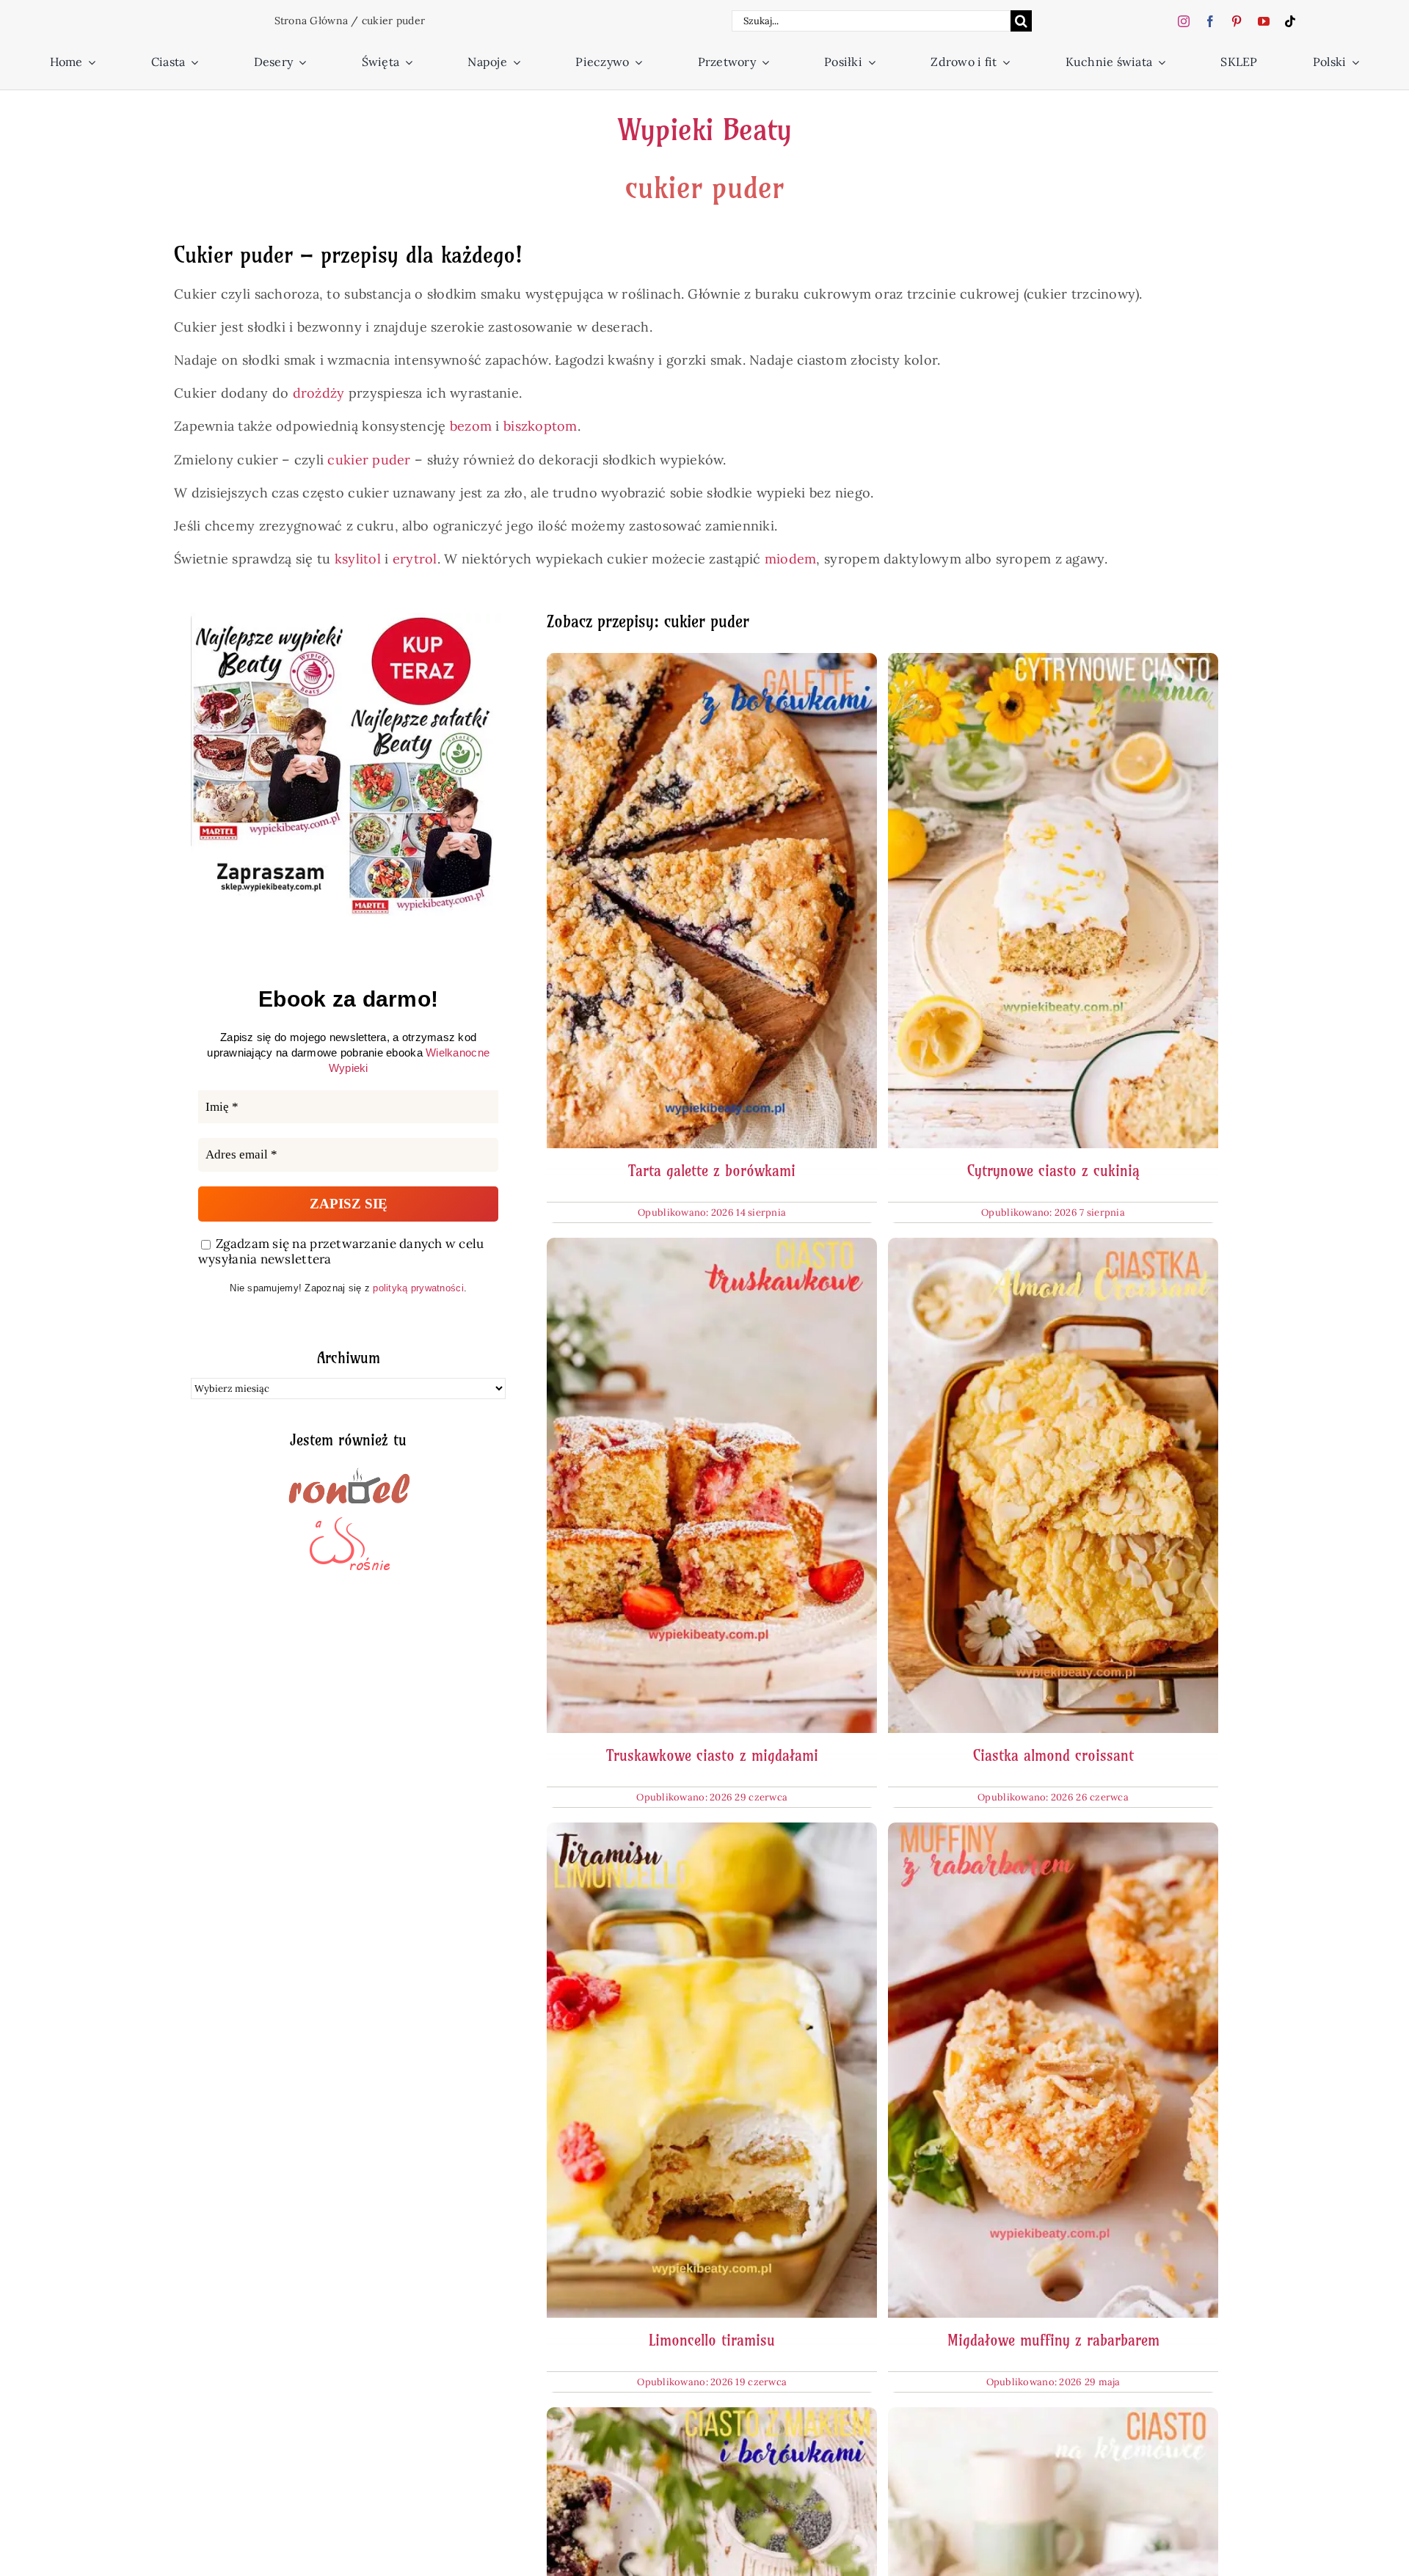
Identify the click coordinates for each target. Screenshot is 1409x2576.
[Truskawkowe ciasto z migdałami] (712, 1247)
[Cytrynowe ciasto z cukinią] (1053, 662)
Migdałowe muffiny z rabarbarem (1053, 2340)
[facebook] (1210, 21)
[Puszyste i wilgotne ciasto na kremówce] (1053, 2416)
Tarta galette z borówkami (712, 1171)
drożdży (319, 393)
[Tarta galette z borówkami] (712, 662)
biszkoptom (540, 426)
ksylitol (358, 559)
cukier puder (369, 460)
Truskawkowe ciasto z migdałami (712, 1755)
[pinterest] (1237, 21)
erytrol (415, 559)
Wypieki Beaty (704, 130)
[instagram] (1184, 21)
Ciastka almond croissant (1053, 1755)
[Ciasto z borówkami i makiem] (712, 2416)
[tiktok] (1290, 21)
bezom (471, 426)
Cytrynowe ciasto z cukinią (1053, 1171)
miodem (791, 559)
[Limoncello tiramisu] (712, 1832)
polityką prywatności (418, 1288)
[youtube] (1264, 21)
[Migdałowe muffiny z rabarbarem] (1053, 1832)
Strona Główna (312, 21)
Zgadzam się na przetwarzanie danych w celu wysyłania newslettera (341, 1252)
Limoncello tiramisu (712, 2340)
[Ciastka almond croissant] (1053, 1247)
